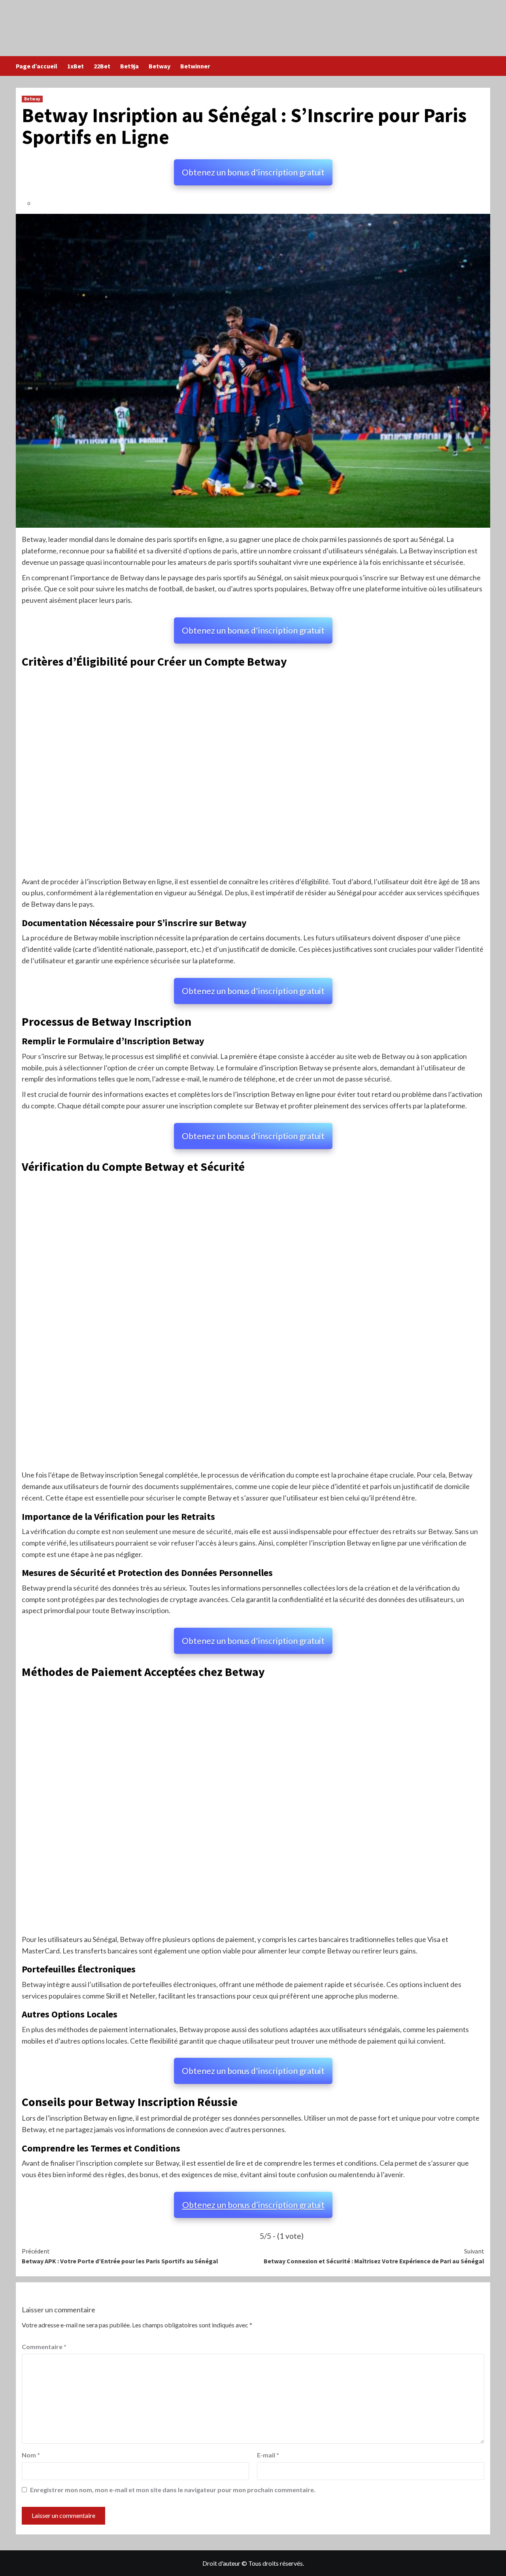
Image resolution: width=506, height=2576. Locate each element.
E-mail (268, 2455)
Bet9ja (129, 66)
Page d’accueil (37, 66)
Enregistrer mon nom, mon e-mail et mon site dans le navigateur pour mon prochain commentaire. (173, 2490)
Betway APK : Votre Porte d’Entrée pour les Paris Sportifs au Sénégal (120, 2256)
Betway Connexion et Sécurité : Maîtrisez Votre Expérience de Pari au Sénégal (374, 2256)
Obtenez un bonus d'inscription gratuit (253, 172)
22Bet (102, 66)
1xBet (76, 66)
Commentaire (44, 2347)
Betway (160, 66)
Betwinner (195, 66)
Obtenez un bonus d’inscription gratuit (253, 2205)
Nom (31, 2455)
